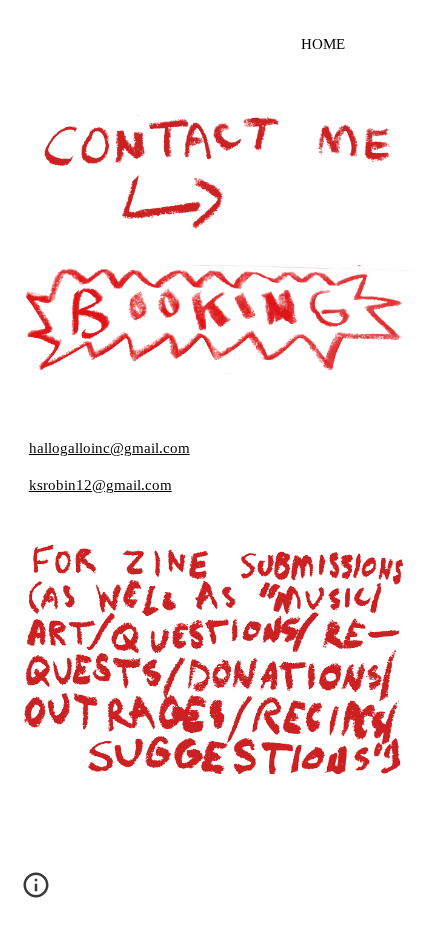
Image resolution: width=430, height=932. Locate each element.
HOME (323, 44)
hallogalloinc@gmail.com (109, 448)
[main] (215, 44)
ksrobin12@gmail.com (100, 485)
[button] (36, 892)
